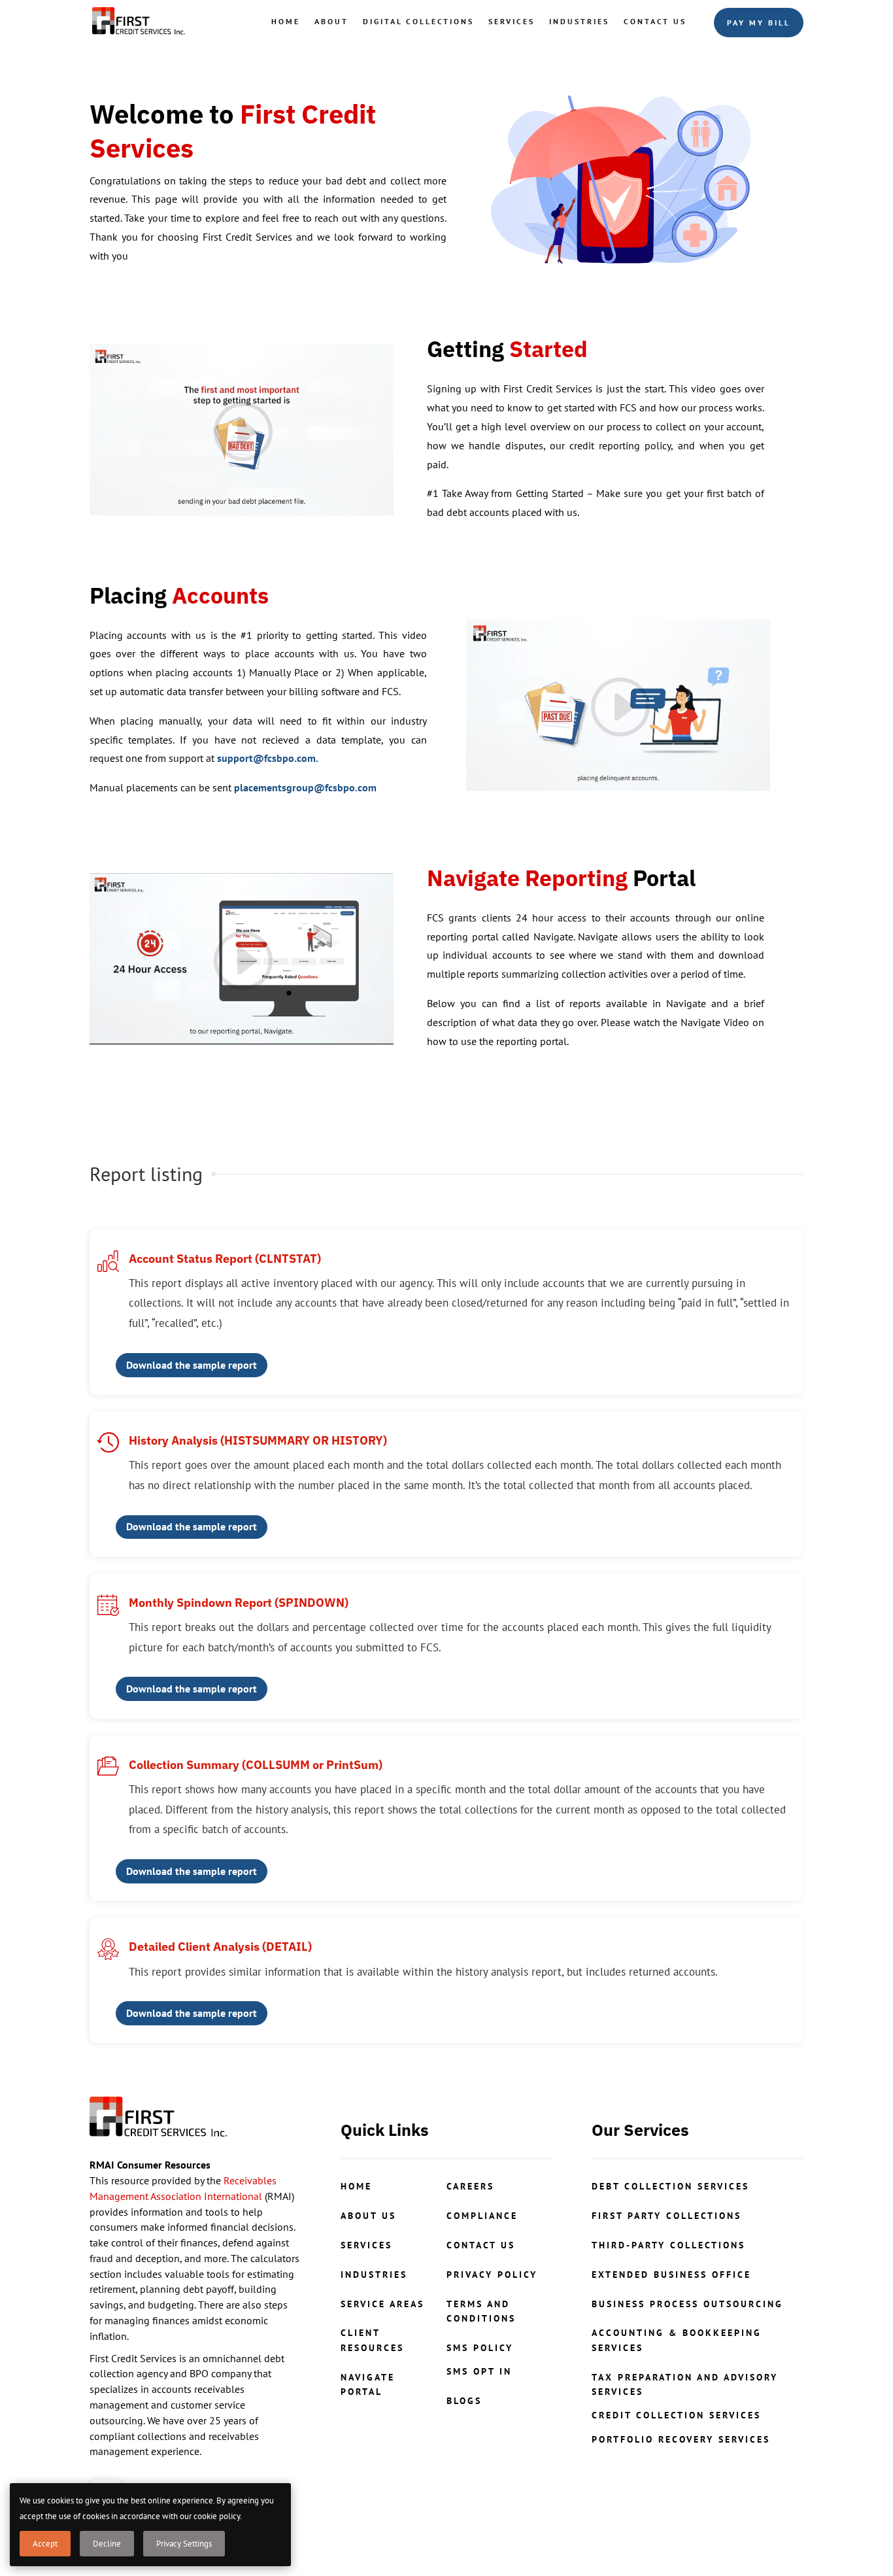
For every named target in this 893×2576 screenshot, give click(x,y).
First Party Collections (666, 2216)
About (331, 21)
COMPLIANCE (482, 2216)
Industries (579, 21)
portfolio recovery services (681, 2439)
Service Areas (382, 2304)
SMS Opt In (479, 2371)
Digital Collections (418, 21)
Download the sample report (192, 1365)
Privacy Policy (492, 2275)
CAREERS (470, 2186)
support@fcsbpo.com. (268, 758)
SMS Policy (480, 2348)
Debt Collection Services (670, 2186)
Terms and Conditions (481, 2311)
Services (512, 21)
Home (286, 21)
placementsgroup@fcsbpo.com (305, 787)
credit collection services (676, 2415)
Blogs (464, 2401)
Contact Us (655, 21)
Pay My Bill (759, 23)
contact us (481, 2245)
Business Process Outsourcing (687, 2304)
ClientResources (372, 2340)
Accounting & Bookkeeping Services (677, 2340)
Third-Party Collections (668, 2245)
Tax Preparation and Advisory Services (685, 2384)
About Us (368, 2216)
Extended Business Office (671, 2275)
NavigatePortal (368, 2384)
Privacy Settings (184, 2544)
